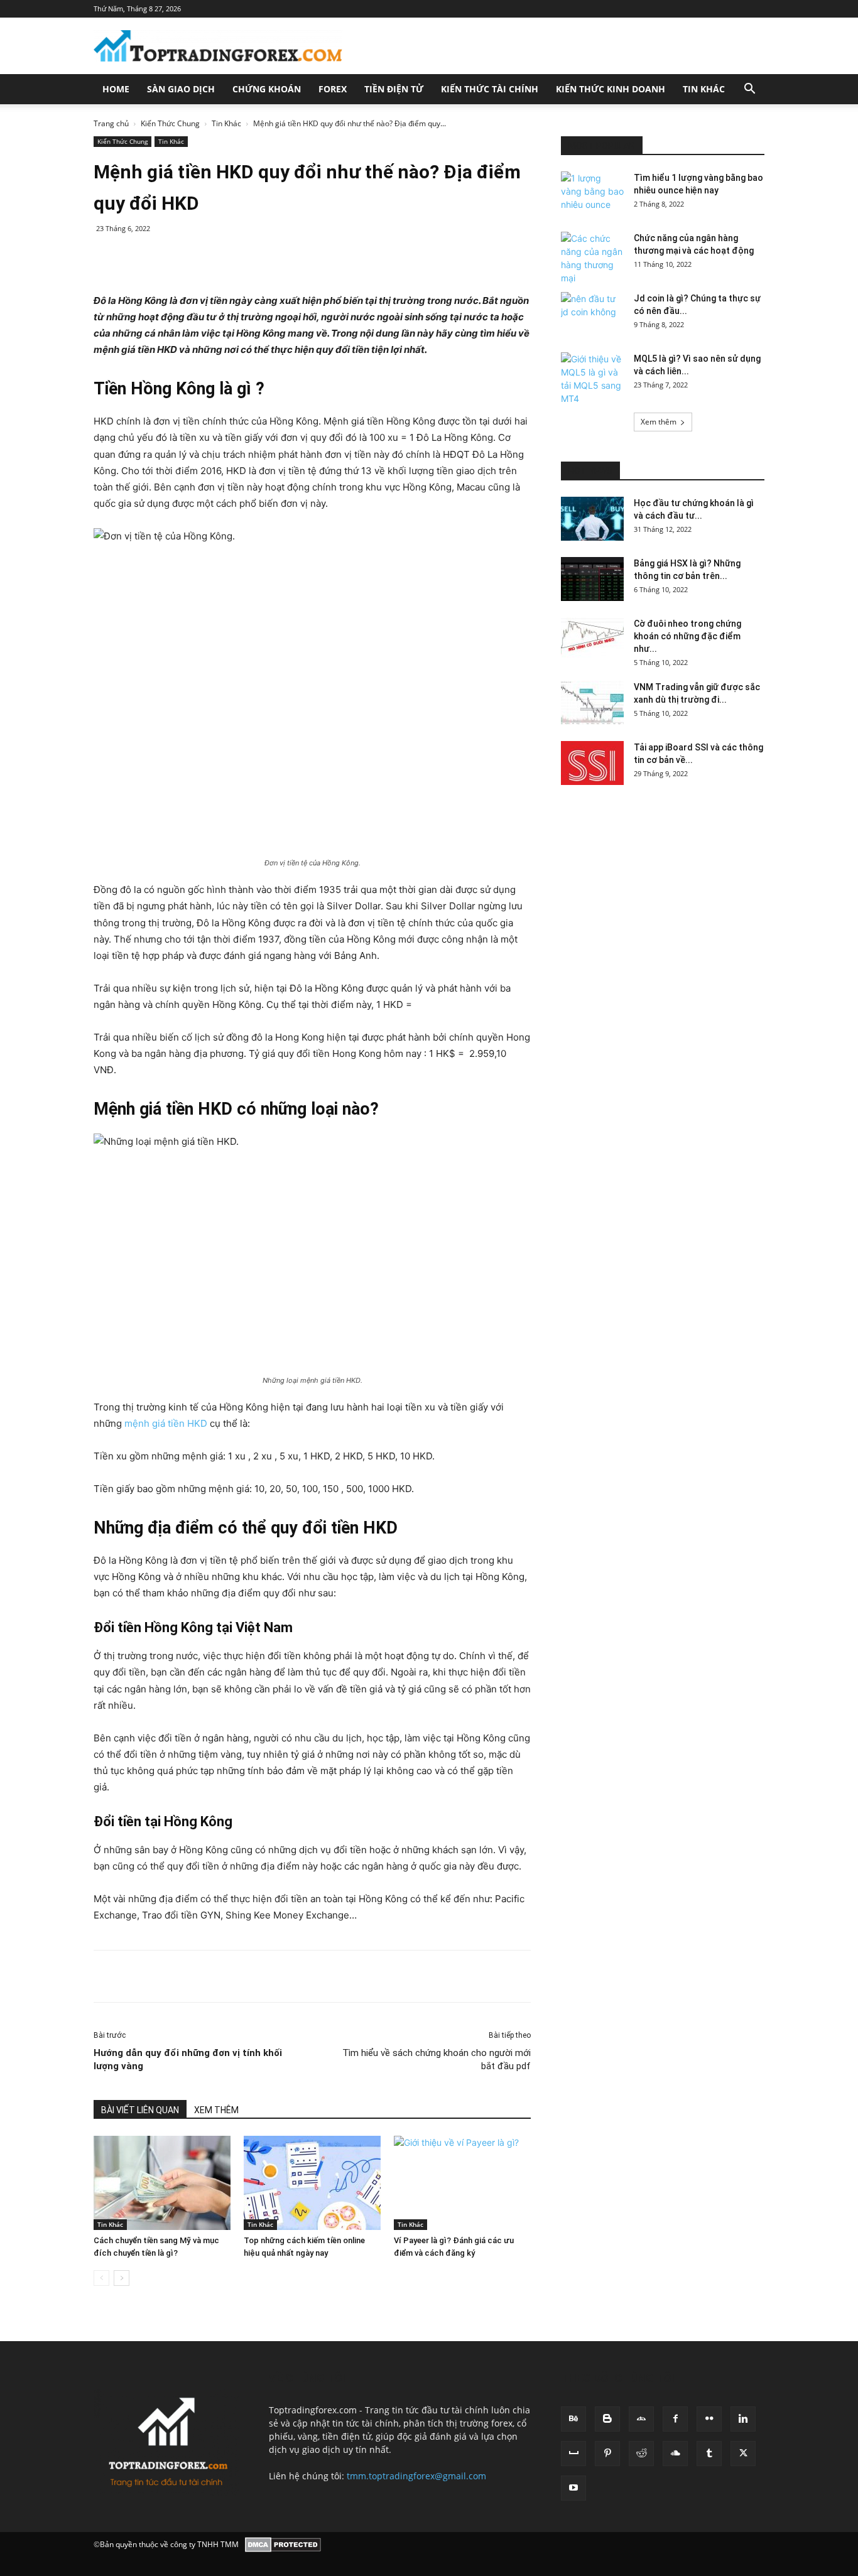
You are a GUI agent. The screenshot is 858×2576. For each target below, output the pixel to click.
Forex (333, 89)
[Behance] (573, 2419)
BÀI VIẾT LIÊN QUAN (140, 2110)
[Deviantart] (641, 2419)
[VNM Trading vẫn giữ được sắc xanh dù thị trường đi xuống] (592, 703)
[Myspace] (573, 2454)
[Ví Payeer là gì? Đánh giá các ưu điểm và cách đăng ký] (462, 2183)
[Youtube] (573, 2488)
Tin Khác (704, 89)
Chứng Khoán (267, 89)
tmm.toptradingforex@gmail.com (416, 2476)
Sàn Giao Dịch (181, 89)
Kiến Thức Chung (170, 123)
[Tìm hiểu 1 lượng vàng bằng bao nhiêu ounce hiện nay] (592, 193)
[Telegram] (646, 1976)
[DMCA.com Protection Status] (283, 2545)
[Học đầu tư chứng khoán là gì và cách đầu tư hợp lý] (592, 519)
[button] (749, 90)
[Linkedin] (298, 257)
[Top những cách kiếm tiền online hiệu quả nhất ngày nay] (312, 2183)
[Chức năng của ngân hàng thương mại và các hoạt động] (592, 258)
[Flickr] (709, 2419)
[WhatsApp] (269, 257)
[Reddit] (641, 2454)
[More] (763, 1976)
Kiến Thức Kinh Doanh (611, 89)
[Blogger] (607, 2419)
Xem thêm (659, 422)
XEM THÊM (216, 2110)
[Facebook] (182, 257)
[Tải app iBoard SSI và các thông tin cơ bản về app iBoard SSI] (592, 763)
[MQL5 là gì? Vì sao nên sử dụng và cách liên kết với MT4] (592, 379)
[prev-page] (101, 2278)
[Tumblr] (709, 2454)
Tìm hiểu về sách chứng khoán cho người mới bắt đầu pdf (437, 2059)
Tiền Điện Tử (394, 89)
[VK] (675, 1976)
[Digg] (704, 1976)
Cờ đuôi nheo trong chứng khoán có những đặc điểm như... (687, 636)
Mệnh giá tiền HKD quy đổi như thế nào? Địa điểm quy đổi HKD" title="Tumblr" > (474, 257)
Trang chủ (111, 123)
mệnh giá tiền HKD (166, 1423)
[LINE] (733, 1976)
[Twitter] (211, 257)
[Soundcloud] (675, 2454)
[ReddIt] (327, 257)
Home (116, 89)
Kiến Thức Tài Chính (490, 89)
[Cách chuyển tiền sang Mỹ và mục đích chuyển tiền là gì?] (162, 2183)
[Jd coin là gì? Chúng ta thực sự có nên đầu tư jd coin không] (592, 314)
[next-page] (122, 2278)
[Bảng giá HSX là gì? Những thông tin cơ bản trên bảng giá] (592, 579)
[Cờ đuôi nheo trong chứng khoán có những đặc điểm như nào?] (592, 639)
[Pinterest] (240, 257)
